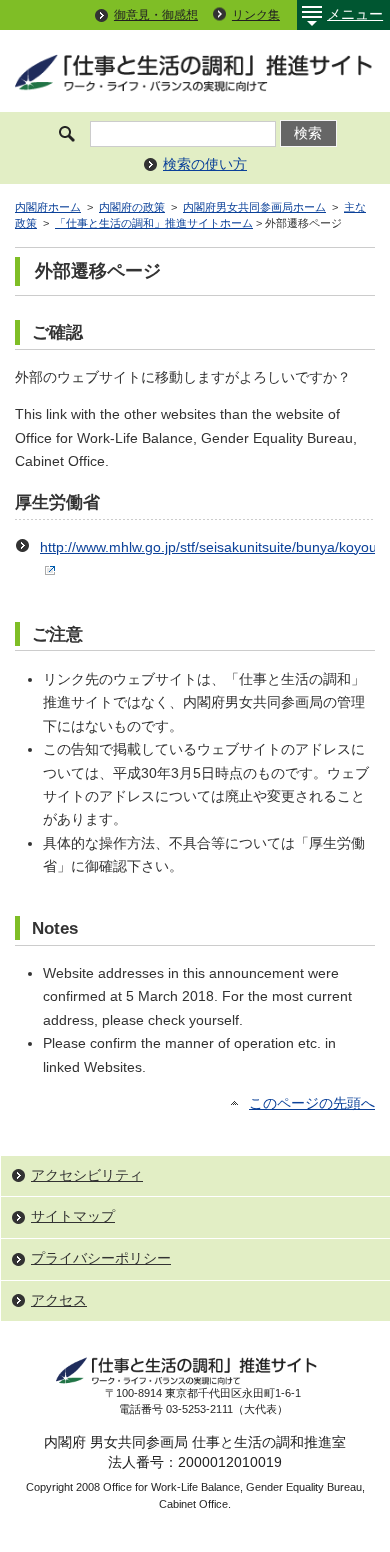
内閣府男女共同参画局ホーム (254, 207)
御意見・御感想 (156, 15)
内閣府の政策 (132, 207)
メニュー (355, 14)
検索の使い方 (205, 164)
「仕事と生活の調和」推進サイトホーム (154, 223)
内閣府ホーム (48, 207)
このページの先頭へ (312, 1103)
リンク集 (256, 15)
